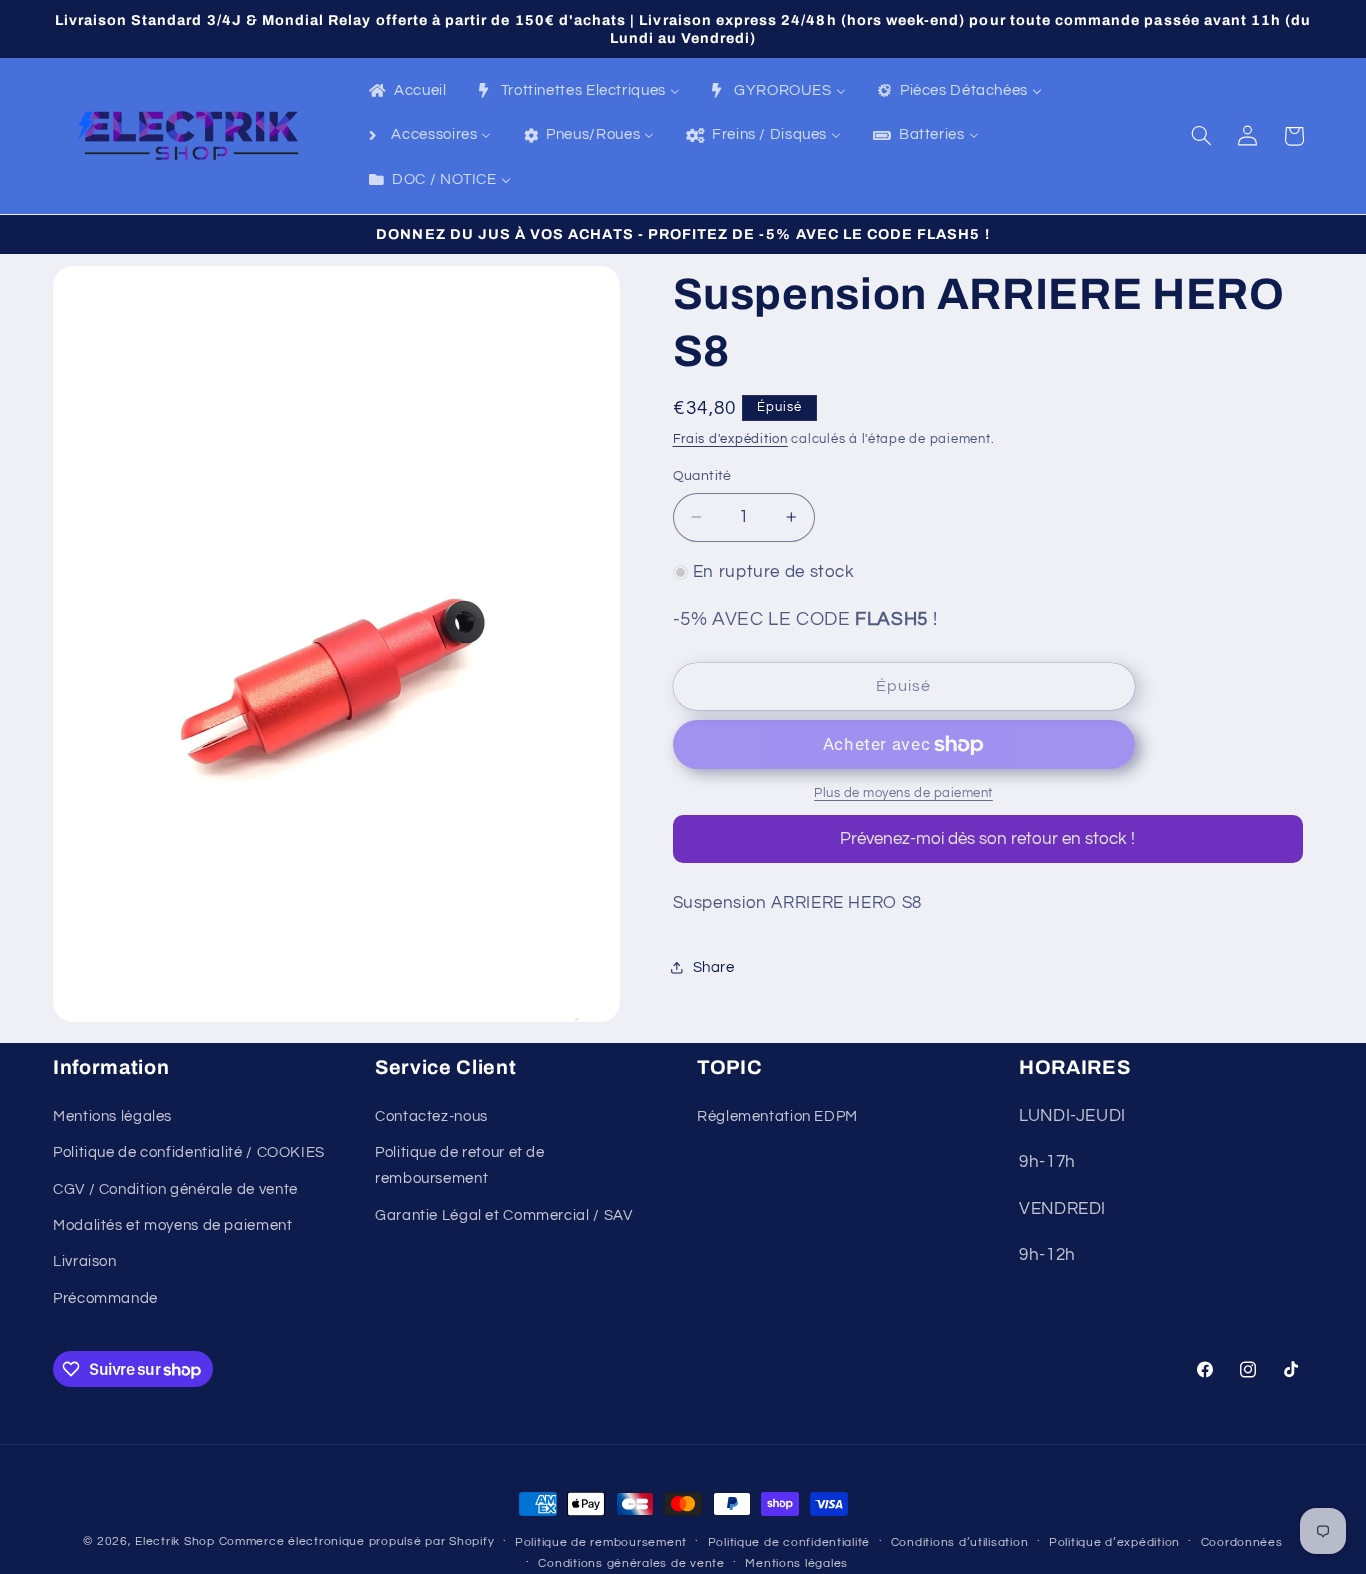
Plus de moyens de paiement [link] (903, 793)
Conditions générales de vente (631, 1563)
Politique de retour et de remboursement (460, 1165)
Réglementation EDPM (777, 1116)
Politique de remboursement (601, 1542)
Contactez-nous (431, 1116)
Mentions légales (112, 1116)
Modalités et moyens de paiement (173, 1225)
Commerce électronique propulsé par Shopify (357, 1541)
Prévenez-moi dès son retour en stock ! (987, 839)
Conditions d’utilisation (960, 1542)
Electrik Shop (175, 1541)
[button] (1202, 136)
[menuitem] (406, 92)
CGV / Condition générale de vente (175, 1189)
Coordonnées (1242, 1542)
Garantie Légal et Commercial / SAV (503, 1215)
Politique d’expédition (1114, 1542)
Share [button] (714, 967)
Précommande (105, 1298)
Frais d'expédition (730, 439)
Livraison (85, 1261)
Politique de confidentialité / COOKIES (189, 1152)
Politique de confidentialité (789, 1542)
